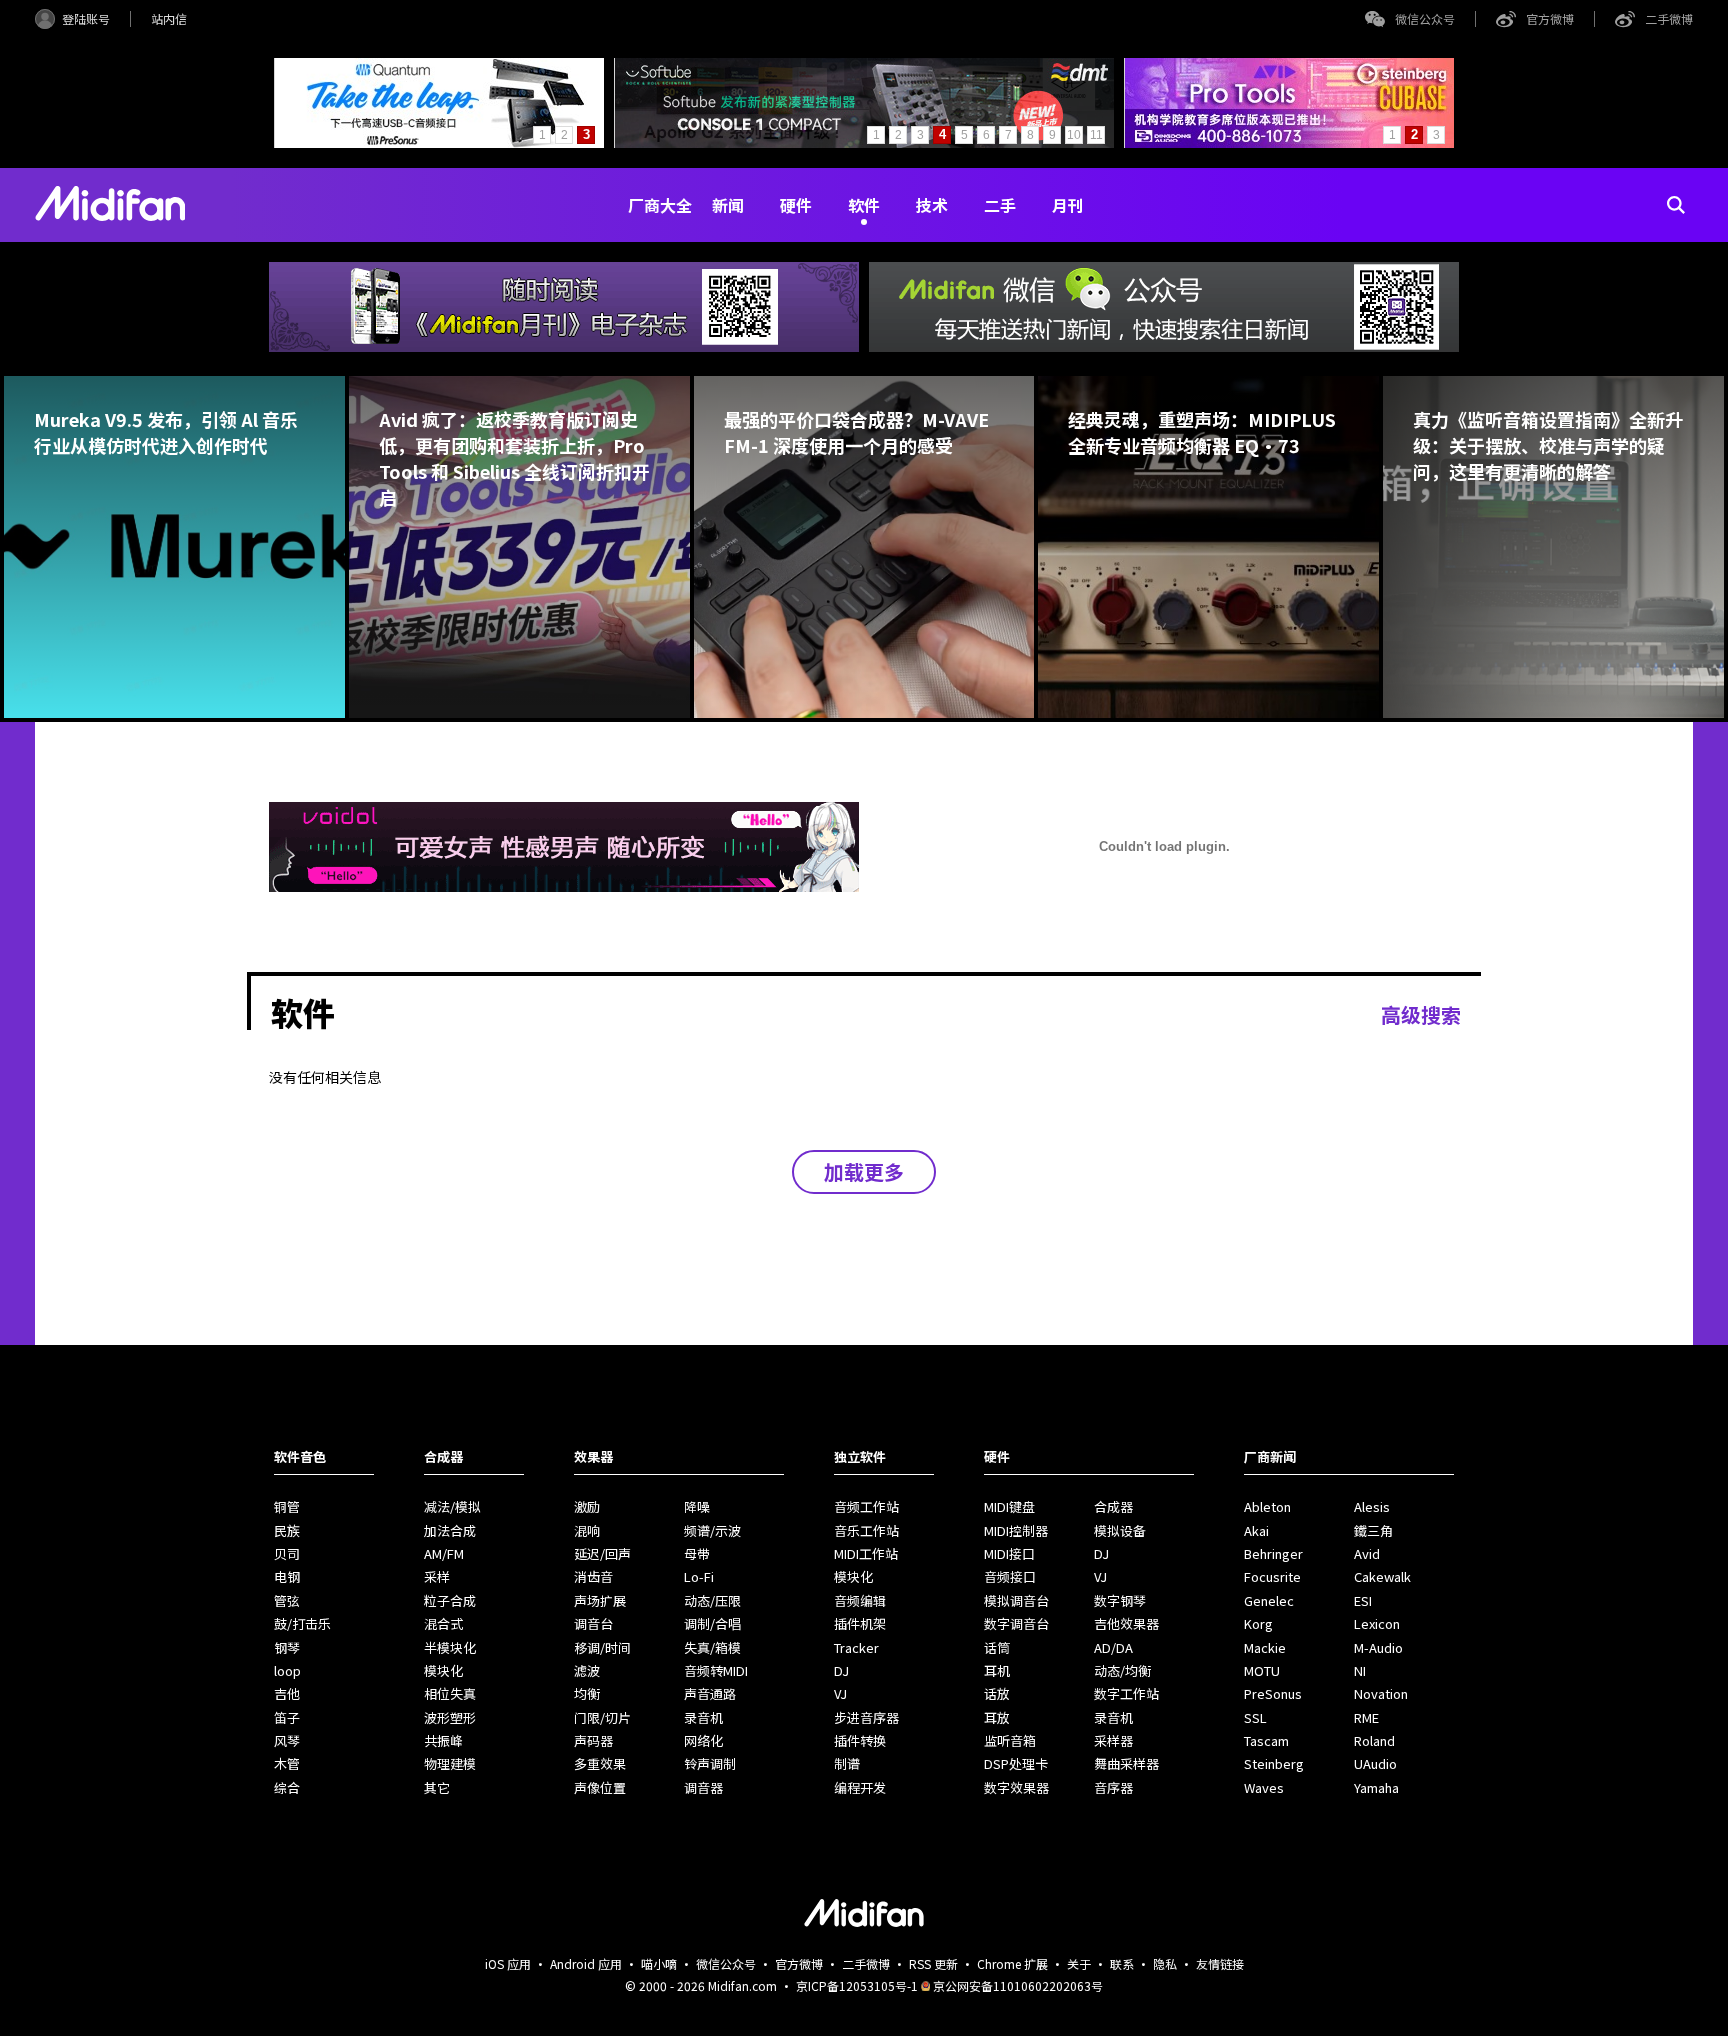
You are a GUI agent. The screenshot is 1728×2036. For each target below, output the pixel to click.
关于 (1079, 1963)
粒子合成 (450, 1600)
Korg (1258, 1623)
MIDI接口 (1009, 1553)
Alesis (1372, 1506)
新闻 (728, 205)
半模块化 (450, 1647)
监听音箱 (1010, 1740)
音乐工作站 (866, 1530)
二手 (1000, 205)
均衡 (587, 1693)
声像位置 (600, 1787)
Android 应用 (586, 1963)
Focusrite (1272, 1576)
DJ (841, 1670)
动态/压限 (712, 1600)
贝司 (287, 1553)
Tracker (856, 1647)
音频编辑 (860, 1600)
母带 (697, 1553)
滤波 (587, 1670)
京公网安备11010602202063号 (1018, 1985)
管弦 (287, 1600)
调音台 (593, 1623)
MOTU (1262, 1670)
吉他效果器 (1126, 1623)
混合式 (443, 1623)
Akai (1256, 1530)
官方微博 (1550, 18)
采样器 (1113, 1740)
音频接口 (1010, 1576)
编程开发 (860, 1787)
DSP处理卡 (1016, 1763)
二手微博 (1669, 18)
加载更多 (864, 1171)
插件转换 (860, 1740)
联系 (1122, 1963)
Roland (1374, 1740)
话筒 (997, 1647)
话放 (997, 1693)
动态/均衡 (1122, 1670)
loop (287, 1670)
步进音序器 (866, 1717)
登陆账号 (86, 18)
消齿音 (593, 1576)
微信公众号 (1425, 18)
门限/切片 (602, 1717)
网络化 (703, 1740)
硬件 (796, 205)
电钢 (287, 1576)
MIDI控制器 (1016, 1530)
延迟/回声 (602, 1553)
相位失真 (450, 1693)
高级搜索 (1421, 1014)
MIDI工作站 (866, 1553)
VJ (840, 1693)
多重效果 (600, 1763)
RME (1366, 1717)
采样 (437, 1576)
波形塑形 (450, 1717)
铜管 (287, 1506)
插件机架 (860, 1623)
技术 (932, 205)
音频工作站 (866, 1506)
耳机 (997, 1670)
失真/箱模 (712, 1647)
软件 (864, 205)
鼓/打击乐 (302, 1623)
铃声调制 (710, 1763)
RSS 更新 (933, 1963)
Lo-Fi (699, 1576)
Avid (1367, 1553)
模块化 (443, 1670)
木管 (287, 1763)
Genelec (1269, 1600)
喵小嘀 (659, 1963)
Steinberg (1274, 1763)
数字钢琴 (1120, 1600)
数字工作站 (1126, 1693)
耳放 (997, 1717)
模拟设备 (1120, 1530)
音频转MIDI (716, 1670)
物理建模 (450, 1763)
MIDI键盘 (1009, 1506)
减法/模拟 (452, 1506)
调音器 (703, 1787)
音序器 (1113, 1787)
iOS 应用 (508, 1963)
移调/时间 (602, 1647)
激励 (587, 1506)
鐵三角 (1373, 1530)
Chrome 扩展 (1012, 1963)
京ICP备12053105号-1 (857, 1985)
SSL (1255, 1717)
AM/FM (444, 1553)
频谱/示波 (712, 1530)
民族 (287, 1530)
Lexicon (1377, 1623)
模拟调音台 (1016, 1600)
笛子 (287, 1717)
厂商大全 (660, 205)
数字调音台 (1016, 1623)
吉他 (287, 1693)
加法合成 (450, 1530)
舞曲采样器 (1126, 1763)
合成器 (1113, 1506)
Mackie (1265, 1647)
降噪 (697, 1506)
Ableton (1267, 1506)
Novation (1381, 1693)
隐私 (1165, 1963)
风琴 (287, 1740)
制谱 (847, 1763)
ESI (1363, 1600)
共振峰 (443, 1740)
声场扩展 (600, 1600)
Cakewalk (1382, 1576)
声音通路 (710, 1693)
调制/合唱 (712, 1623)
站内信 (169, 18)
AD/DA (1113, 1647)
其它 (437, 1787)
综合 (287, 1787)
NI (1360, 1670)
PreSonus (1273, 1693)
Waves (1264, 1787)
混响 (587, 1530)
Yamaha (1376, 1787)
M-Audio (1378, 1647)
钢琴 (287, 1647)
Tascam (1266, 1740)
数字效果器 (1016, 1787)
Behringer (1273, 1553)
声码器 (593, 1740)
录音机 (703, 1717)
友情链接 (1220, 1963)
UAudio (1375, 1763)
